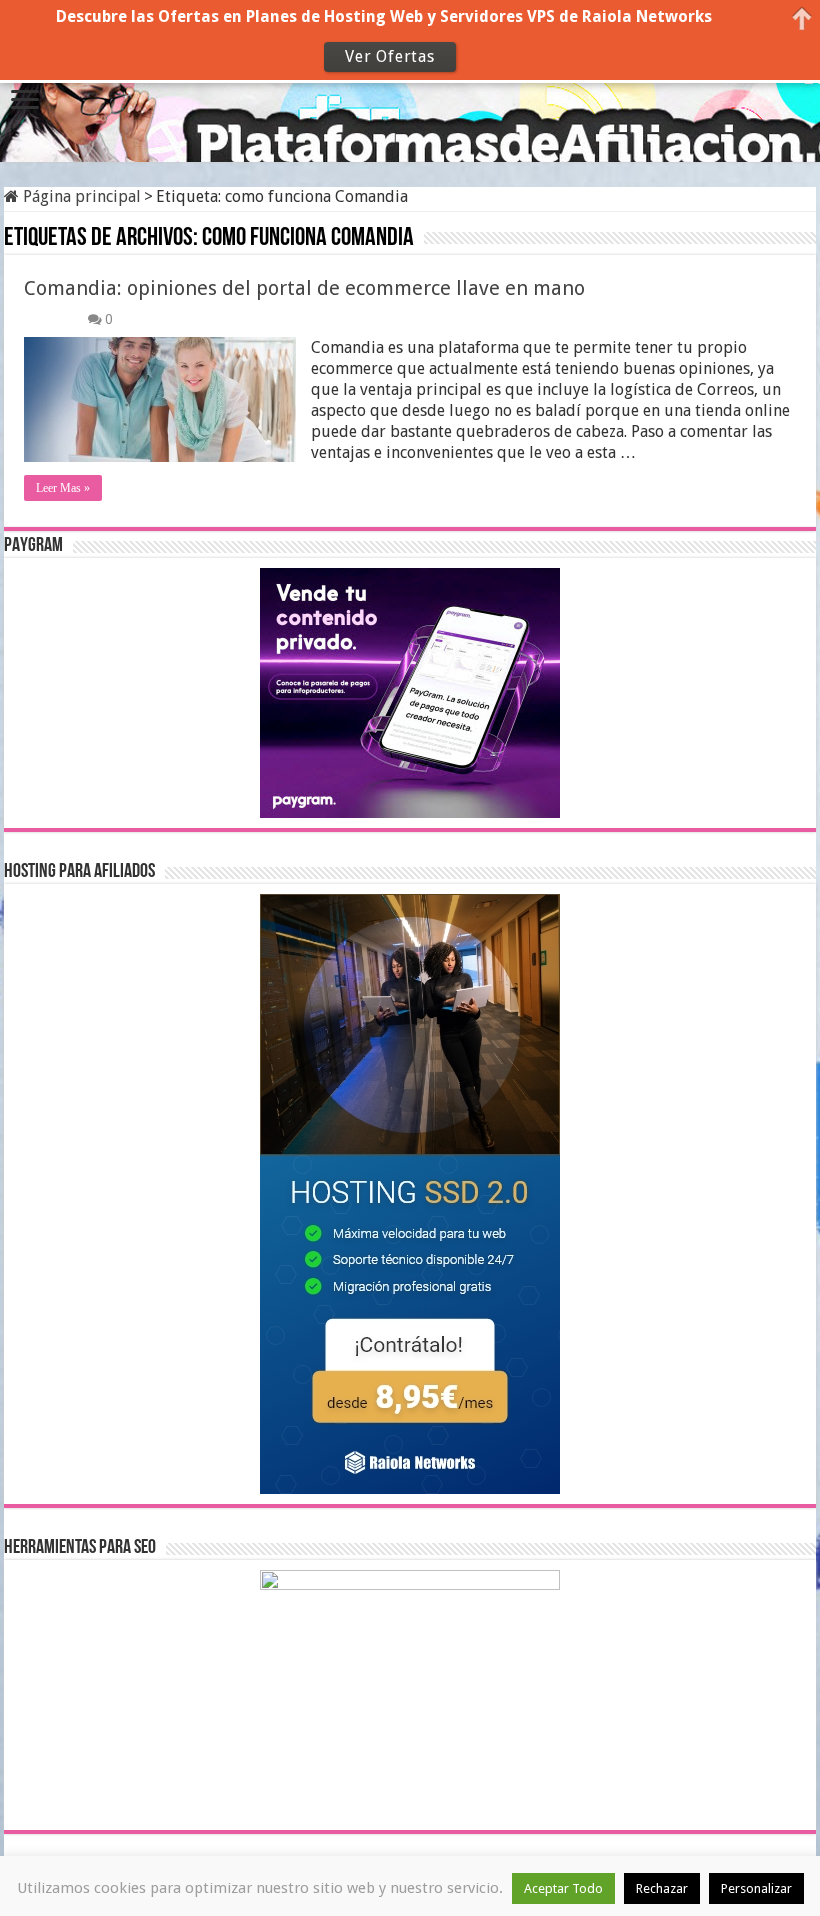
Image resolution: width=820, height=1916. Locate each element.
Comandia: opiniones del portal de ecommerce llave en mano (304, 288)
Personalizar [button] (756, 1888)
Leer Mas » (63, 488)
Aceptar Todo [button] (563, 1888)
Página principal (80, 196)
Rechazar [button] (662, 1888)
